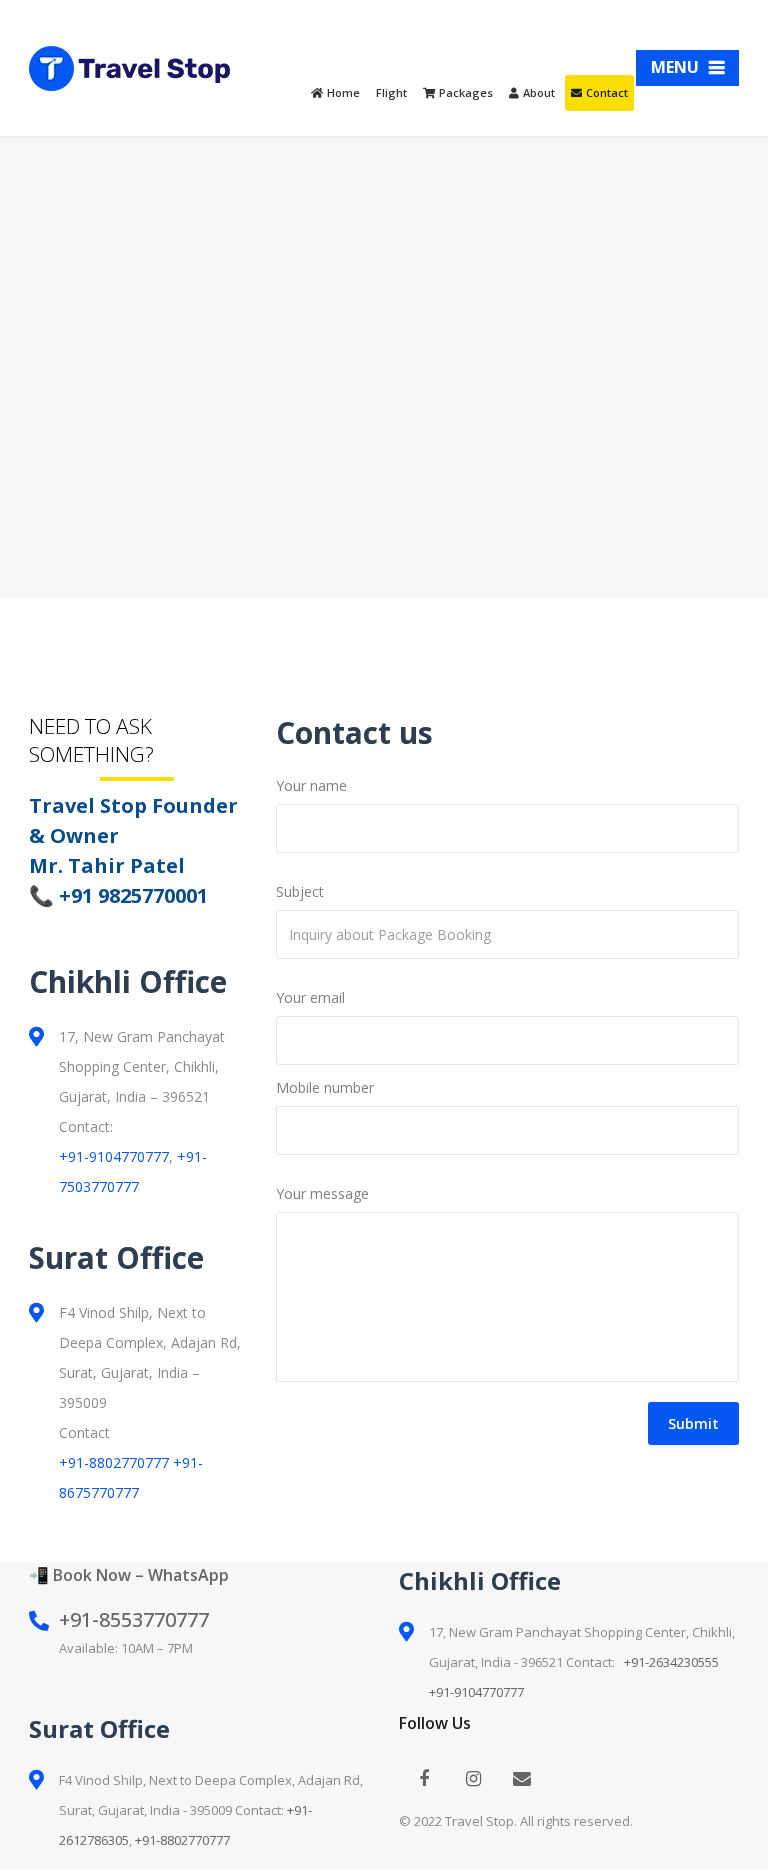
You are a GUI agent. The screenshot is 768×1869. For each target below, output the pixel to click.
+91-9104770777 (114, 1156)
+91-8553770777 (134, 1619)
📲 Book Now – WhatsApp (129, 1575)
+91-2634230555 (671, 1662)
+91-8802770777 (114, 1462)
